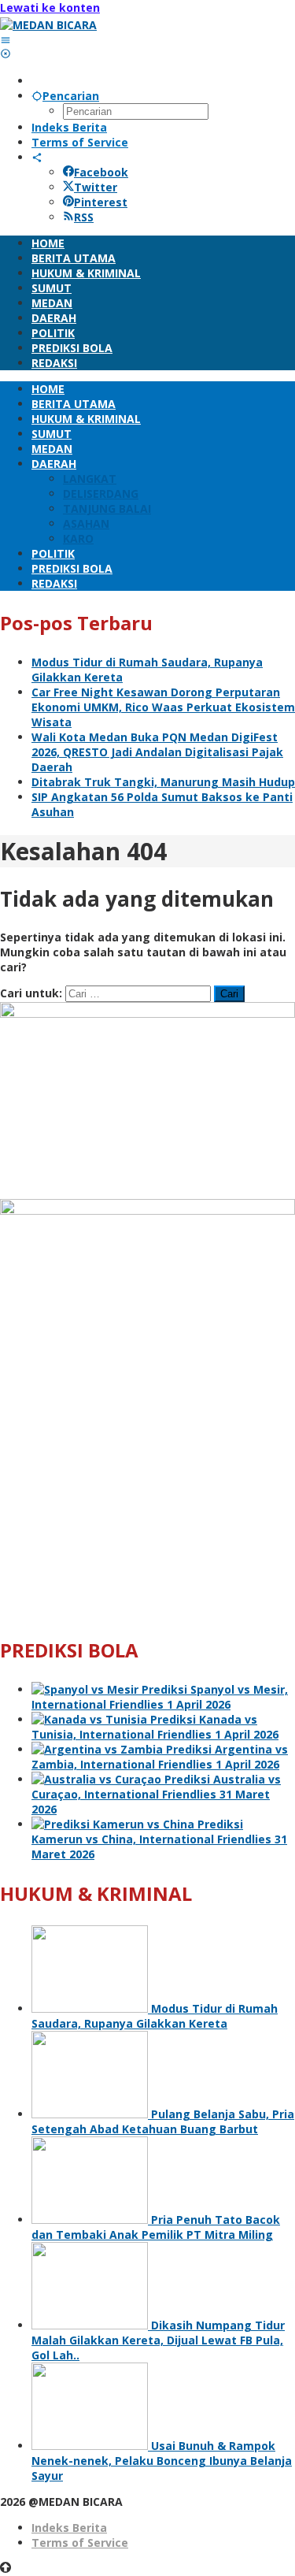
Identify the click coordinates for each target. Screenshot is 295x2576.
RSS (84, 217)
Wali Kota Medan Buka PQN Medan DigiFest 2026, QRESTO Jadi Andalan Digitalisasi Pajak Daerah (157, 752)
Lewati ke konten (50, 7)
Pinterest (101, 202)
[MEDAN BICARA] (48, 25)
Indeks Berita (69, 2528)
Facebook (101, 172)
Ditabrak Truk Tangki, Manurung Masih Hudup (163, 782)
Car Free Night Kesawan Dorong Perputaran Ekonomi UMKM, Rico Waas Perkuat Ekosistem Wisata (163, 707)
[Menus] (6, 40)
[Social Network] (37, 157)
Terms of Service (80, 2543)
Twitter (96, 187)
